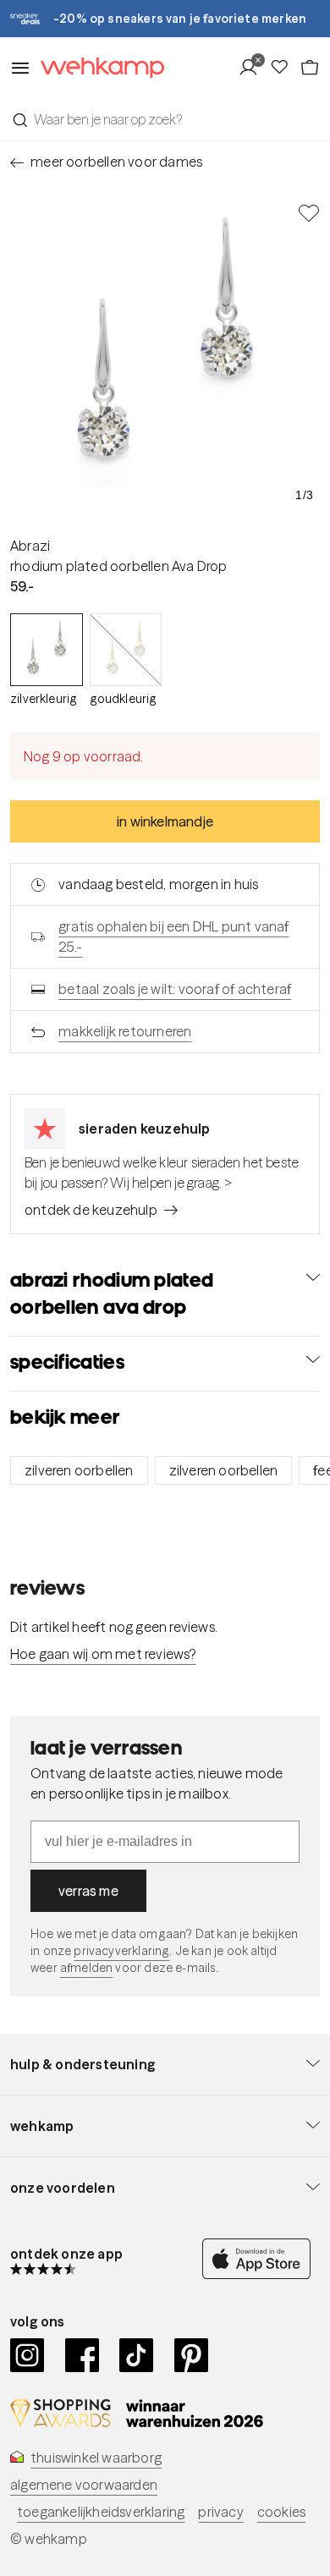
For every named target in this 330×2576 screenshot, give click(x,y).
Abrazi (30, 546)
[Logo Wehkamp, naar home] (97, 68)
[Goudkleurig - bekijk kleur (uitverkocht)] (126, 650)
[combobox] (165, 119)
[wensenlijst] (284, 68)
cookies (281, 2512)
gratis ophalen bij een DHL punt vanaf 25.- (173, 936)
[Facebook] (82, 2355)
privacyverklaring (121, 1951)
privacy (220, 2512)
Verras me (88, 1891)
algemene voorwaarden (84, 2485)
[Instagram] (27, 2355)
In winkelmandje (165, 821)
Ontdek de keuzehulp (91, 1210)
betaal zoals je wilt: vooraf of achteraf (175, 989)
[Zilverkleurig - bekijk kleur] (47, 650)
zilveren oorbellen (79, 1470)
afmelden (86, 1968)
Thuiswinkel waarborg (96, 2458)
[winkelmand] (310, 68)
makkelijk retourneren (125, 1031)
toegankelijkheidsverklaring (101, 2512)
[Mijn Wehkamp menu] (253, 68)
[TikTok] (137, 2355)
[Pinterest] (192, 2355)
